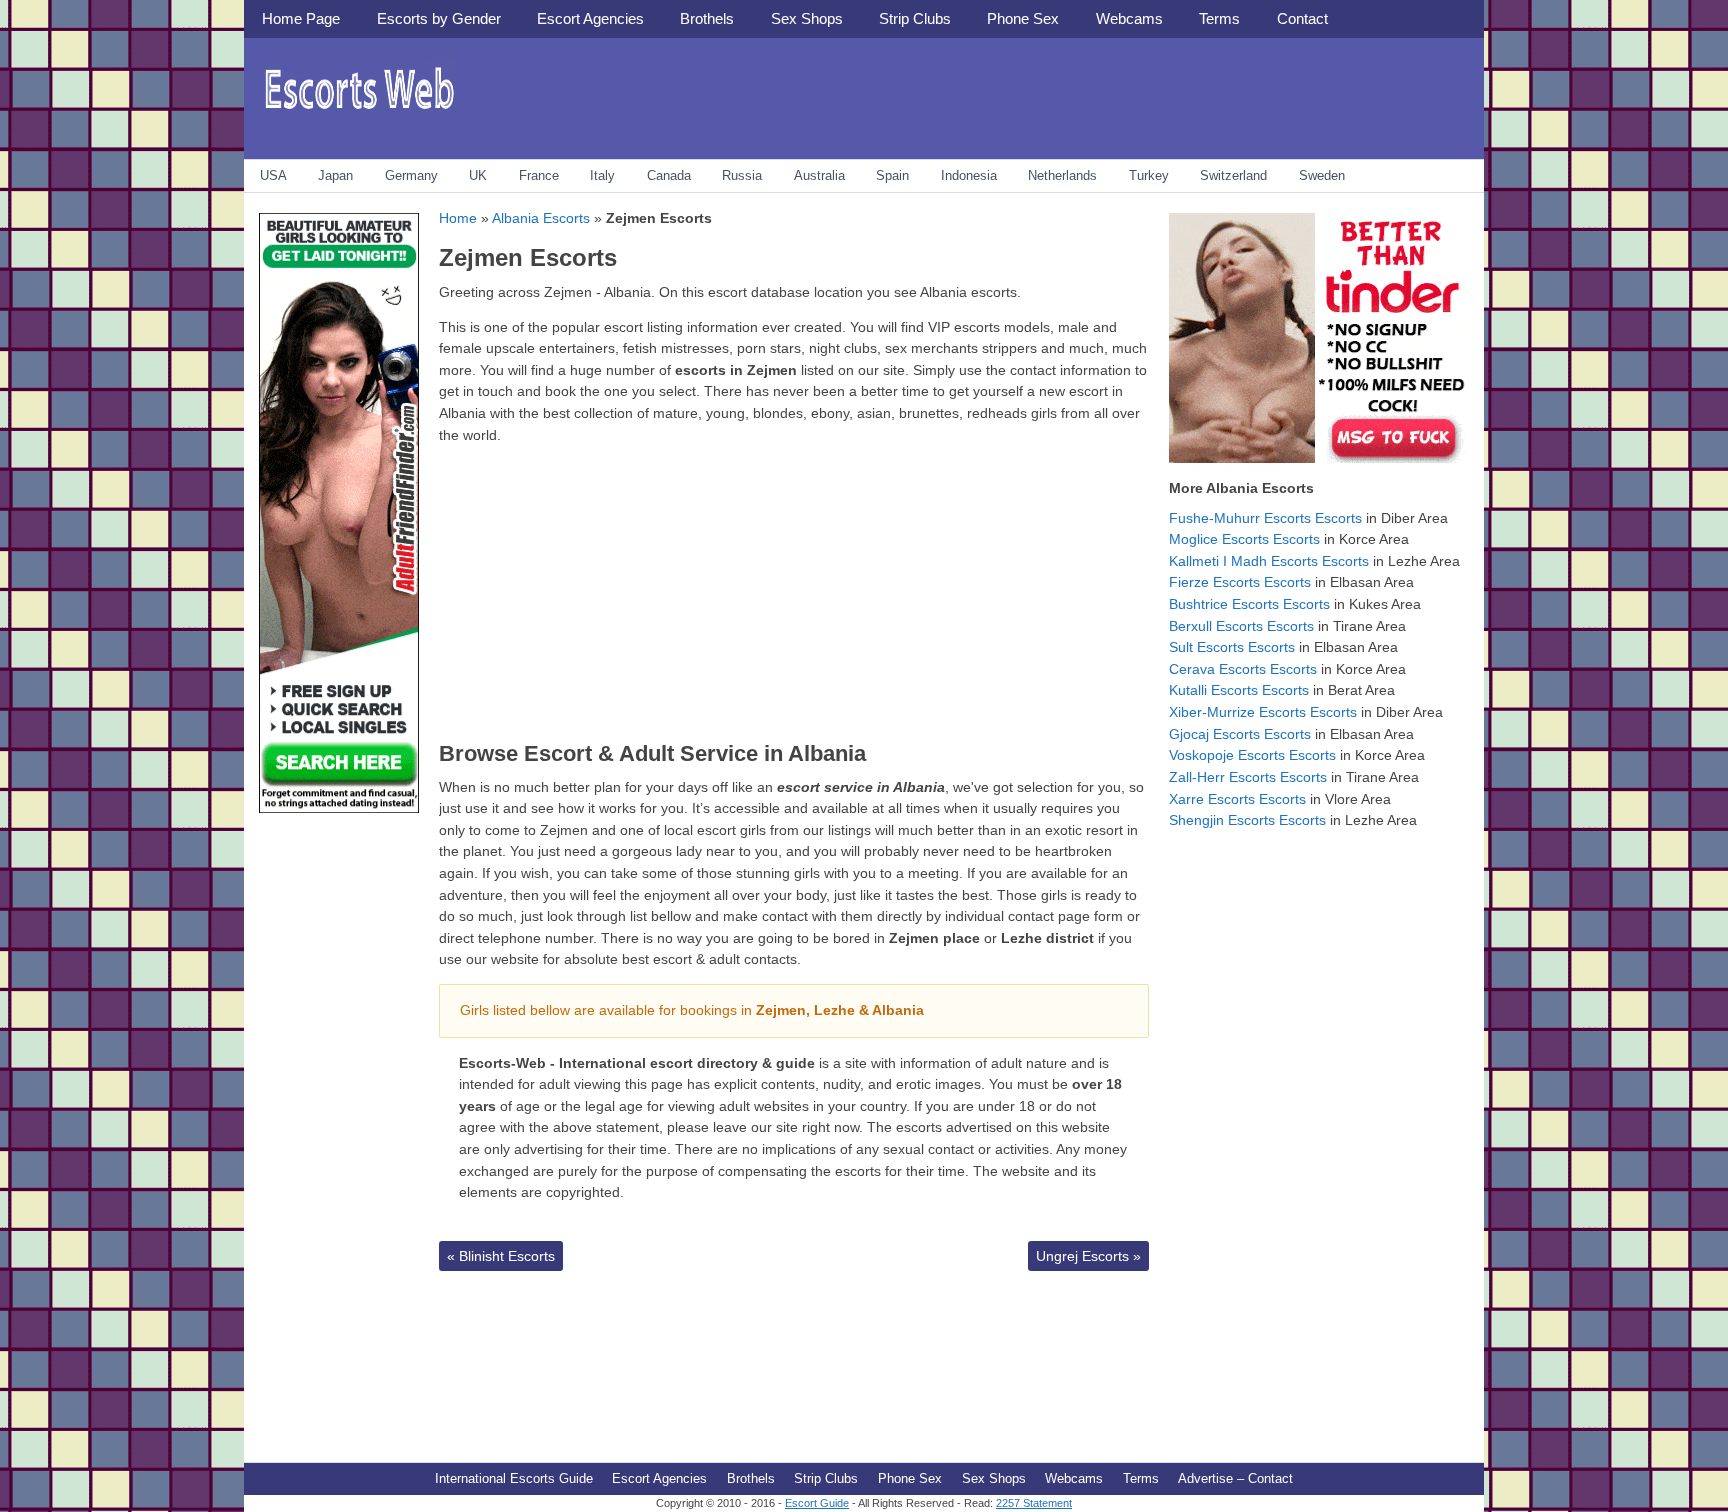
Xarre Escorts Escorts (1237, 799)
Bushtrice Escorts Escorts (1249, 604)
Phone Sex (1023, 18)
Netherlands (1062, 175)
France (539, 175)
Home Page (301, 18)
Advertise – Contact (1235, 1478)
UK (478, 175)
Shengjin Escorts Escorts (1247, 820)
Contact (1302, 18)
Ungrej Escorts (1088, 1256)
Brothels (707, 18)
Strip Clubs (915, 18)
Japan (335, 175)
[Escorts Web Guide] (359, 115)
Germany (411, 175)
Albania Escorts (541, 218)
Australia (819, 175)
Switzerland (1233, 175)
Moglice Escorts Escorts (1244, 539)
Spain (892, 175)
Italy (602, 175)
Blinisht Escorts (501, 1256)
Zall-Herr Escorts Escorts (1248, 777)
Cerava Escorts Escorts (1243, 669)
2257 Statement (1034, 1503)
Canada (669, 175)
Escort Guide (817, 1503)
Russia (742, 175)
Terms (1219, 18)
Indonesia (969, 175)
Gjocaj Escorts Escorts (1240, 734)
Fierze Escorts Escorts (1240, 582)
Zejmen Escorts (528, 257)
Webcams (1129, 18)
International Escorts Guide (514, 1478)
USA (273, 175)
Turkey (1149, 175)
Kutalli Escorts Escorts (1239, 690)
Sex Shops (807, 18)
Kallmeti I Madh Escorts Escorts (1269, 561)
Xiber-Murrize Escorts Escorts (1263, 712)
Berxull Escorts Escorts (1241, 626)
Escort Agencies (590, 18)
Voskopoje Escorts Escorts (1252, 755)
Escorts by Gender (439, 18)
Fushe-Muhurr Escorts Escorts (1265, 518)
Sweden (1322, 175)
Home (458, 218)
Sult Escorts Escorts (1232, 647)
